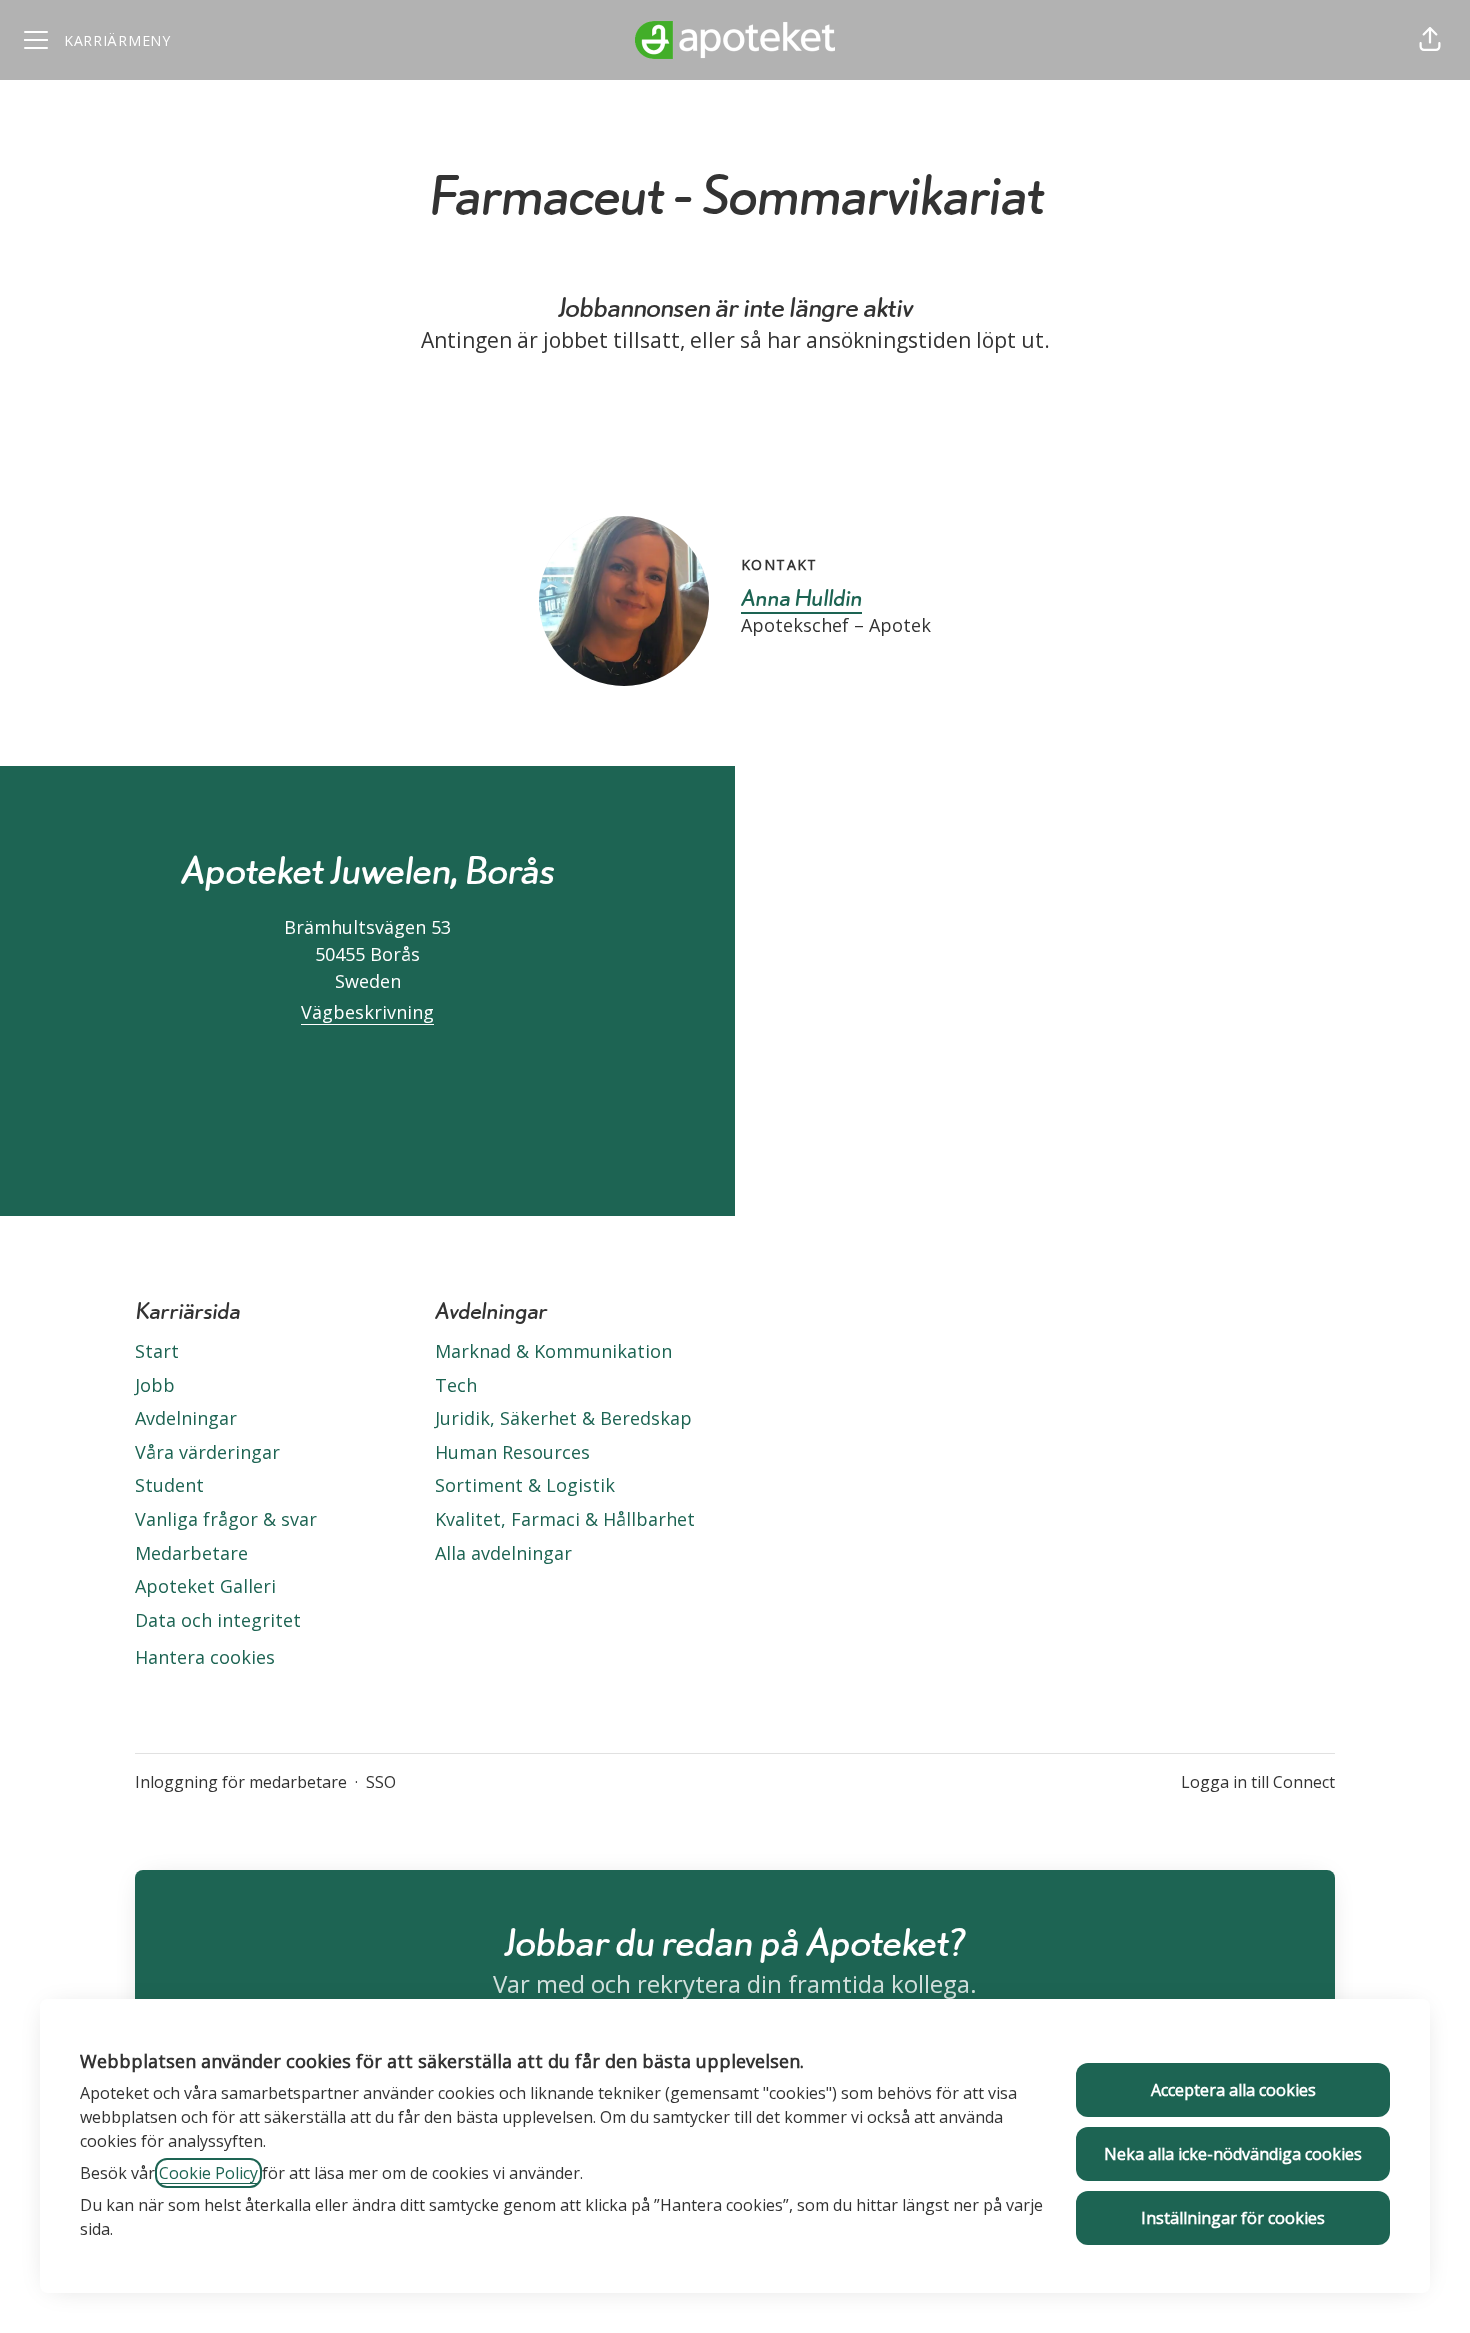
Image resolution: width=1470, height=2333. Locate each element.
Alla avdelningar (503, 1553)
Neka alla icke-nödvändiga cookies (1233, 2154)
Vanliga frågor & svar (226, 1519)
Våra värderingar (207, 1452)
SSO (381, 1782)
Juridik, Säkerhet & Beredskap (563, 1418)
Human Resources (512, 1452)
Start (157, 1351)
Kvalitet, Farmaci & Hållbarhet (565, 1519)
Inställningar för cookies (1233, 2218)
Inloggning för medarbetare (241, 1782)
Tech (456, 1385)
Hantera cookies (205, 1657)
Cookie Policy (208, 2173)
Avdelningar (186, 1418)
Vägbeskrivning (367, 1012)
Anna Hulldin (801, 597)
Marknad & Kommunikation (553, 1351)
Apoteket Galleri (205, 1586)
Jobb (155, 1385)
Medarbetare (191, 1553)
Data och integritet (218, 1620)
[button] (1430, 40)
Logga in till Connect (1258, 1782)
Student (169, 1485)
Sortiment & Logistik (525, 1485)
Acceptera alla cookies (1233, 2090)
